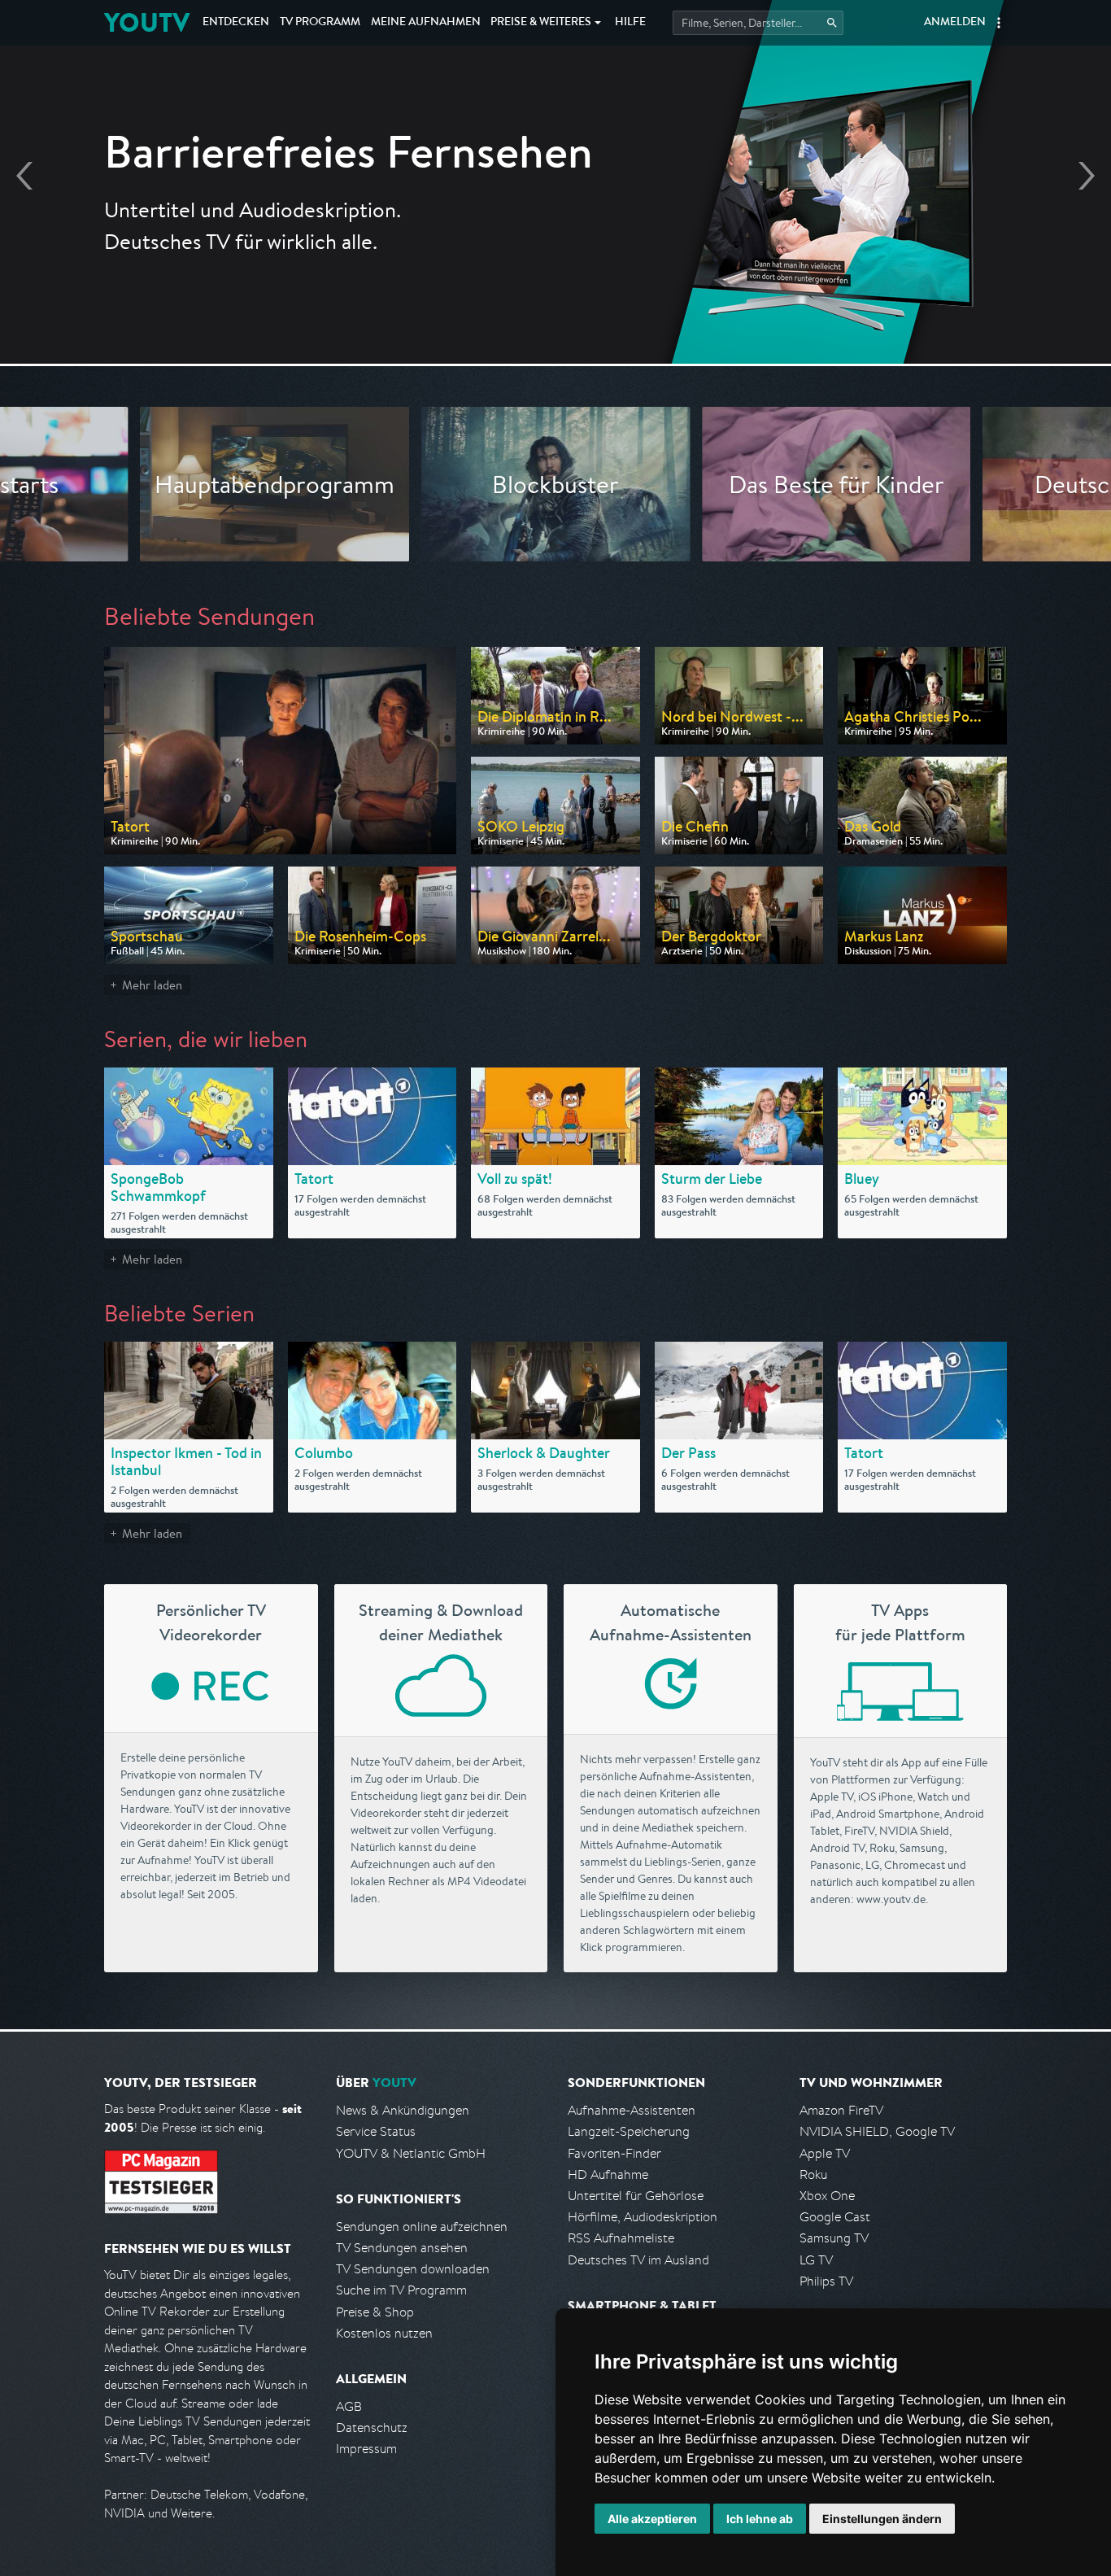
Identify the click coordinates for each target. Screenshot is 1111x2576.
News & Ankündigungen (403, 2110)
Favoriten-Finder (614, 2153)
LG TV (816, 2260)
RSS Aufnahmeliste (621, 2238)
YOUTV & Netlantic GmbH (411, 2153)
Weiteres (541, 23)
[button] (999, 23)
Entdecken (236, 23)
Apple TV (825, 2153)
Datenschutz (372, 2428)
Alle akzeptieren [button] (652, 2519)
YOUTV (147, 22)
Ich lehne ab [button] (760, 2519)
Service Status (376, 2131)
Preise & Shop (375, 2312)
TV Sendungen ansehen (402, 2248)
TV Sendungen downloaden (413, 2269)
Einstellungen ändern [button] (882, 2519)
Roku (813, 2174)
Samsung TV (834, 2238)
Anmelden (955, 23)
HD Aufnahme (608, 2174)
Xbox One (827, 2196)
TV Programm (320, 23)
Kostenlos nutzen (384, 2333)
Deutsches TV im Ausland (638, 2260)
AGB (349, 2406)
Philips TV (826, 2281)
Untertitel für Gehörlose (636, 2196)
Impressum (366, 2449)
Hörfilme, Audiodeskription (643, 2217)
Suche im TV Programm (401, 2290)
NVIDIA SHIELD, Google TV (877, 2131)
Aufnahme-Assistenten (632, 2110)
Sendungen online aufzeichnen (422, 2227)
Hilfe (630, 23)
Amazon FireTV (841, 2110)
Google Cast (835, 2217)
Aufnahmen (426, 23)
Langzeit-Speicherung (629, 2131)
